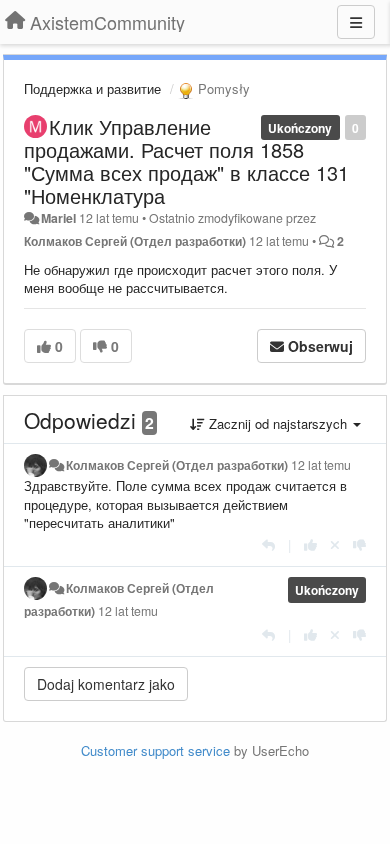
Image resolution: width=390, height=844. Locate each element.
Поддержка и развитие (92, 88)
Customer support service (155, 750)
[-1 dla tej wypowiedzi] (359, 544)
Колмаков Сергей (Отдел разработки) (135, 241)
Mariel (58, 218)
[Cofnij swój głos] (335, 544)
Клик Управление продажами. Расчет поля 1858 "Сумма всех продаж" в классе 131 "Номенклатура (186, 161)
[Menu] (356, 22)
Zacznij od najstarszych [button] (278, 423)
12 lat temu (321, 465)
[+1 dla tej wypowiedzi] (310, 544)
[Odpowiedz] (268, 544)
